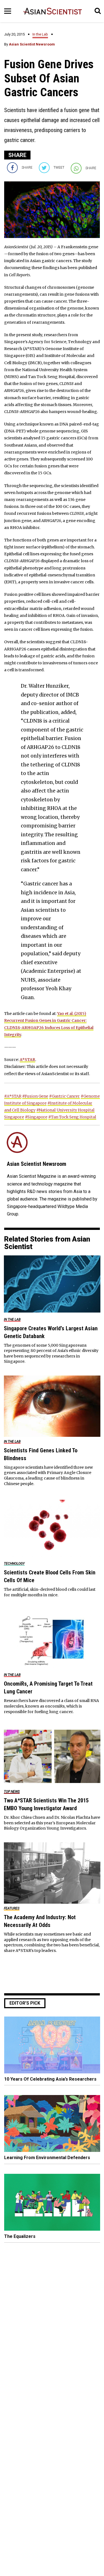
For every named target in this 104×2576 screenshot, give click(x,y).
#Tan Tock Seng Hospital (72, 1117)
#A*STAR (13, 1096)
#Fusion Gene (35, 1096)
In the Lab (40, 34)
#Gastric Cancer (64, 1096)
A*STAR (27, 1060)
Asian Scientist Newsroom (32, 44)
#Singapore (36, 1117)
